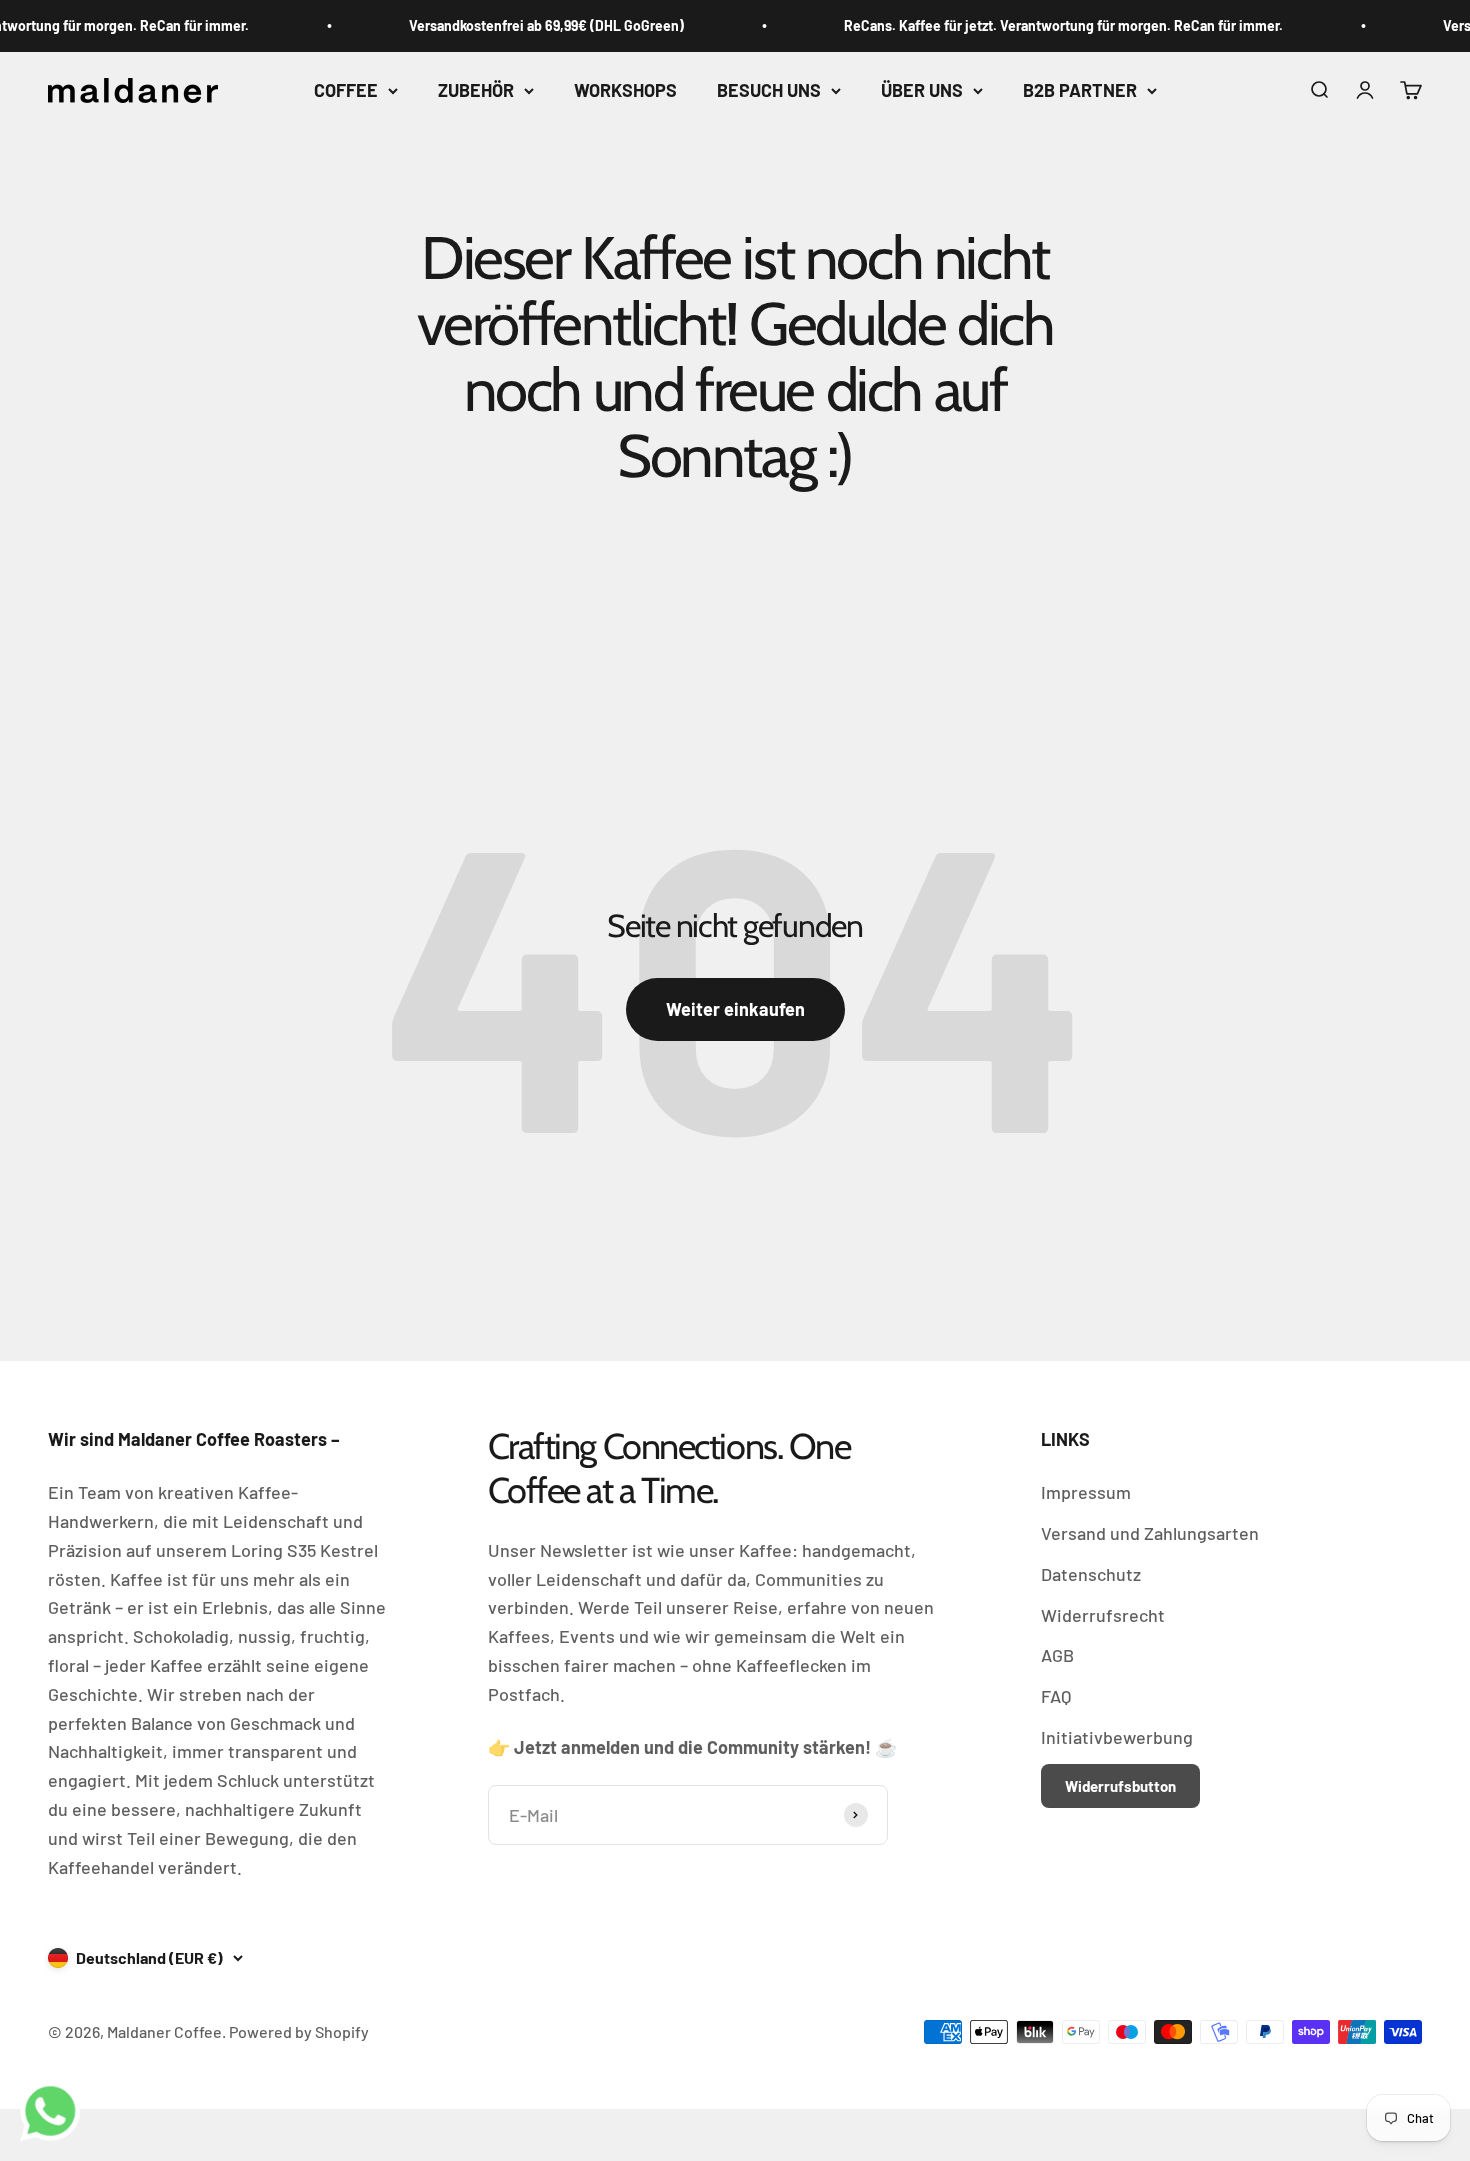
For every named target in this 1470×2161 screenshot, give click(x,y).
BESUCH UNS (769, 90)
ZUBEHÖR (476, 90)
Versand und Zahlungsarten (1150, 1533)
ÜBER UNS (922, 90)
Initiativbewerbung (1117, 1737)
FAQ (1056, 1696)
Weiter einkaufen (735, 1009)
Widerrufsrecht (1103, 1615)
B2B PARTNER (1080, 90)
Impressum (1086, 1492)
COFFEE (346, 90)
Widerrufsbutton (1120, 1786)
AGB (1057, 1655)
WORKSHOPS (625, 90)
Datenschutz (1091, 1574)
